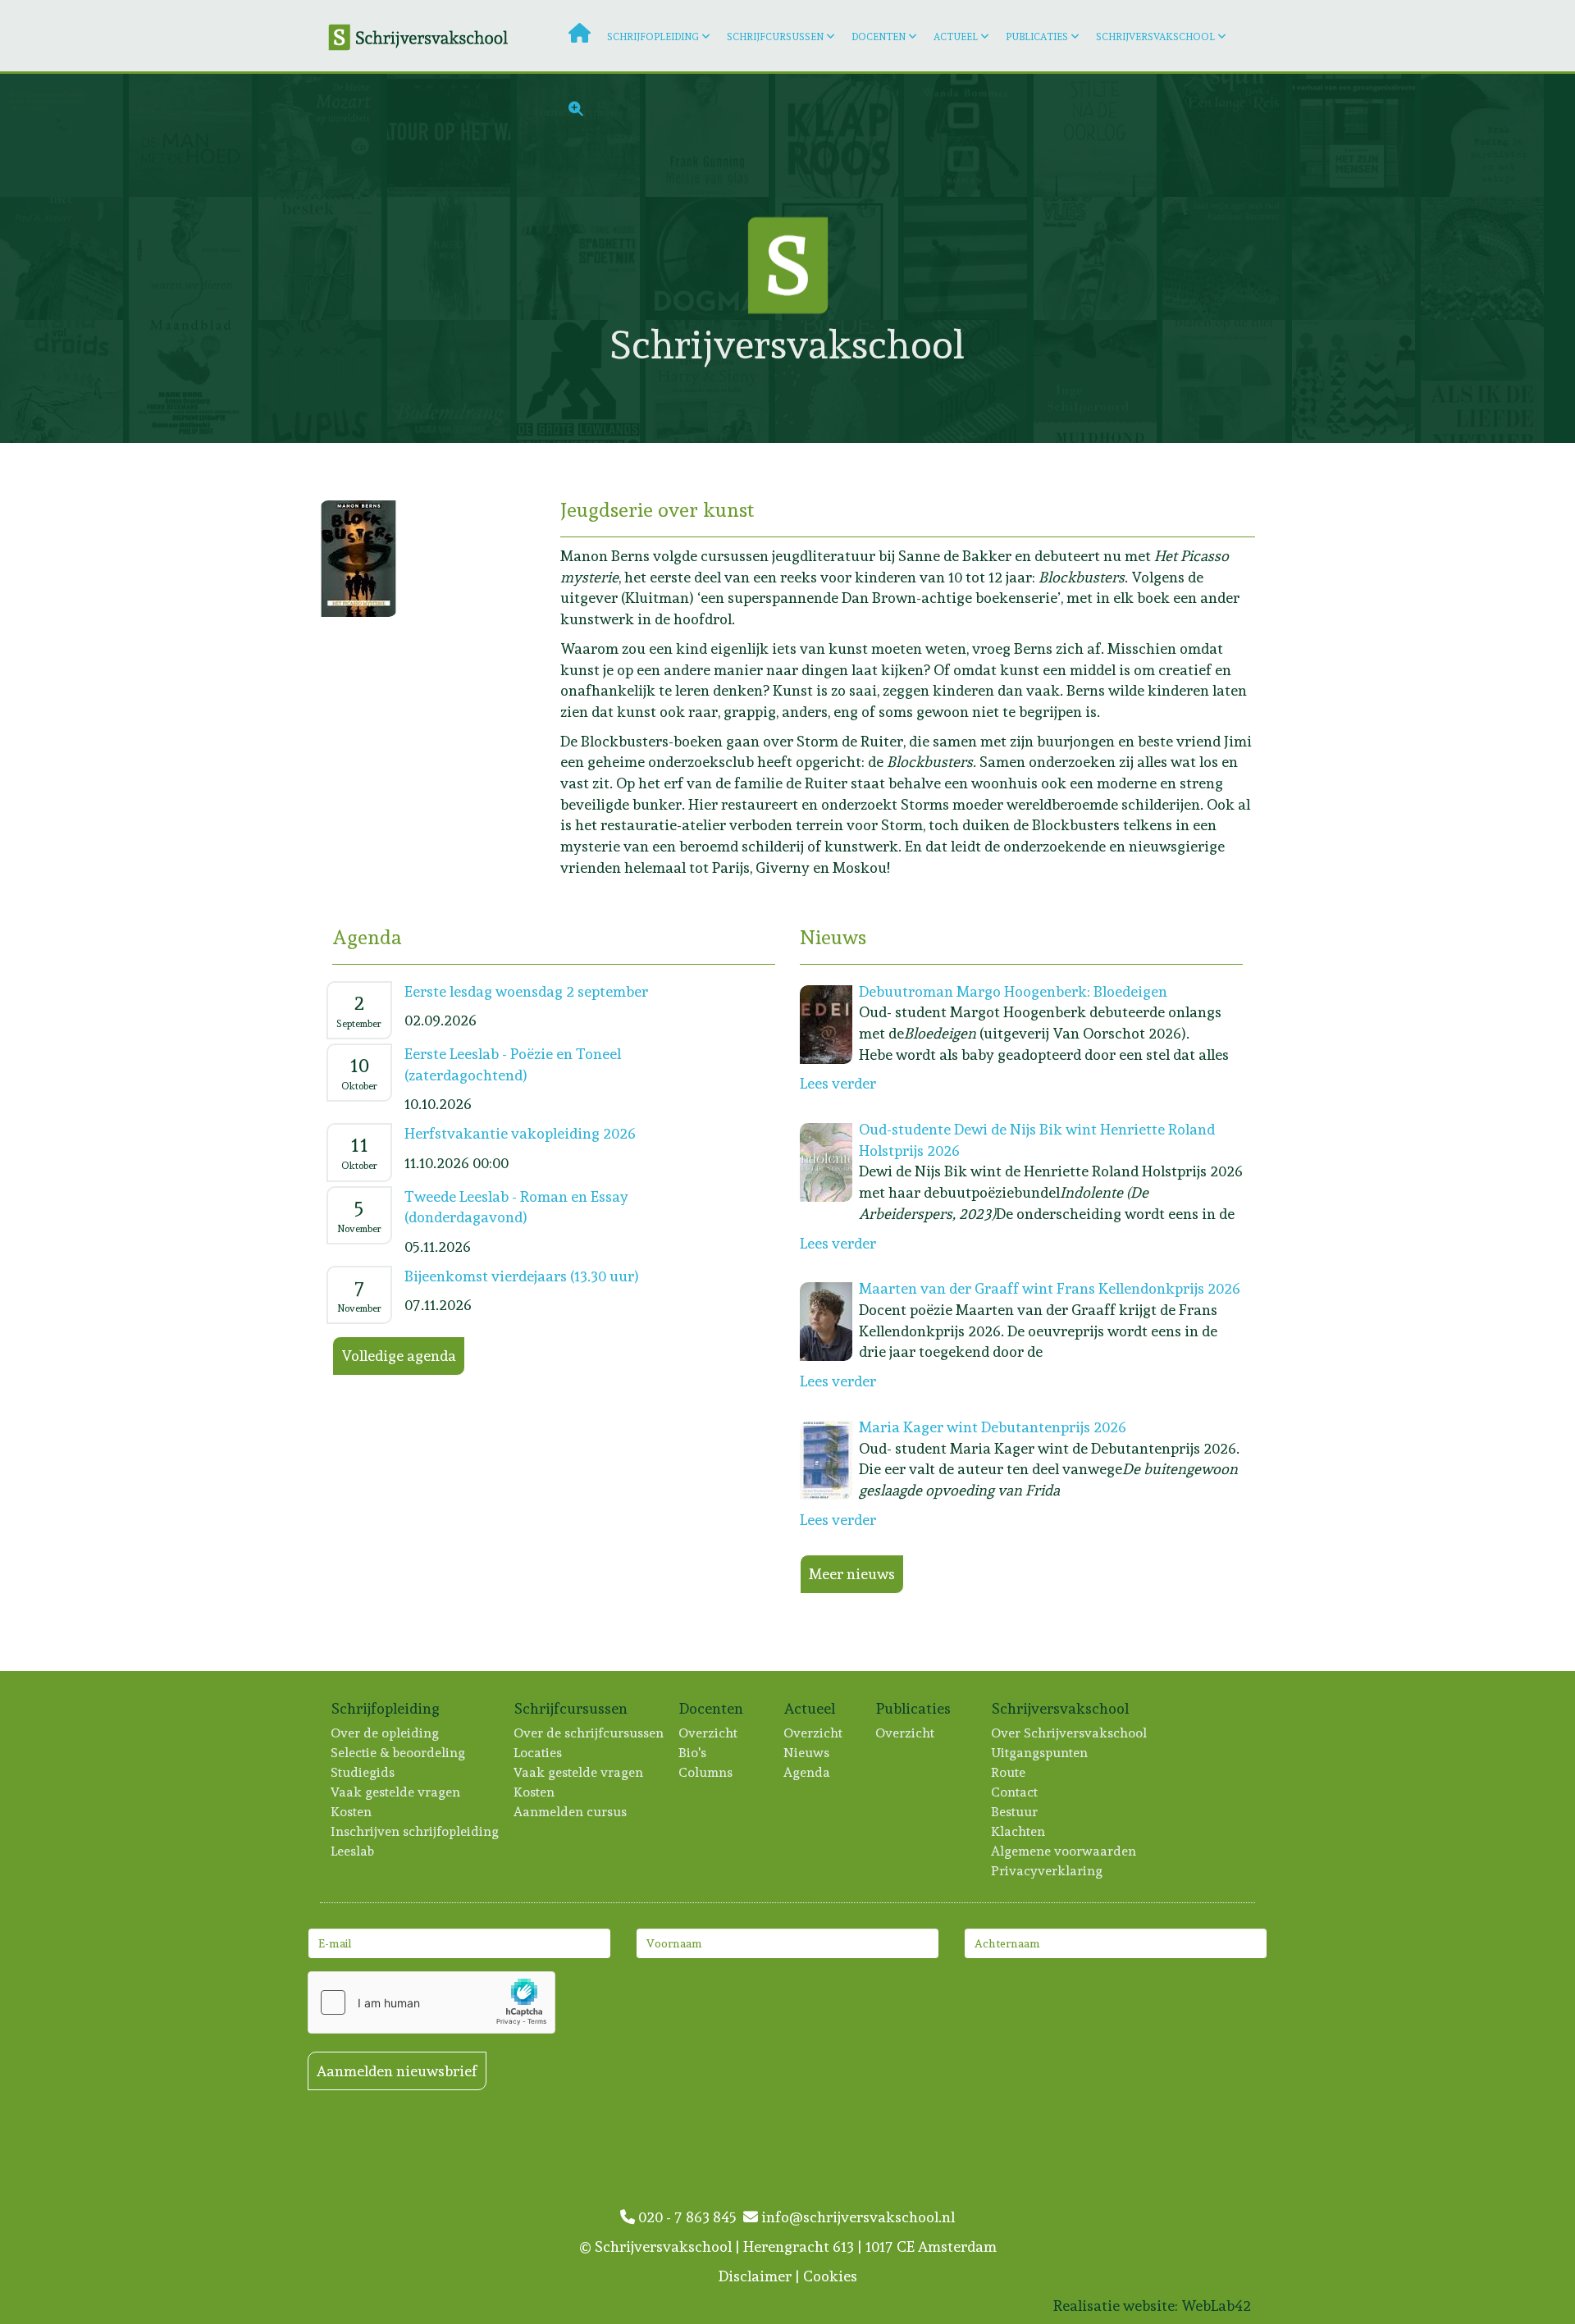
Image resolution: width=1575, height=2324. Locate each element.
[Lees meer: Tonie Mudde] (581, 258)
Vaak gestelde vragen (396, 1792)
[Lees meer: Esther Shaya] (710, 381)
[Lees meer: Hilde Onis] (1485, 258)
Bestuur (1015, 1812)
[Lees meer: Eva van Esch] (1485, 381)
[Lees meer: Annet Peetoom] (1227, 381)
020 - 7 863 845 (689, 2217)
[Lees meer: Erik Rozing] (1485, 135)
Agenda (808, 1772)
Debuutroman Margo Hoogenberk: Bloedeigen (1013, 991)
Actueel (956, 37)
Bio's (693, 1753)
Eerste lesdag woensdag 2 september (526, 991)
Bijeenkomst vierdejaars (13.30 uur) (522, 1276)
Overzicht (709, 1733)
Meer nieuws (852, 1574)
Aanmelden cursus (571, 1812)
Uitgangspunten (1040, 1753)
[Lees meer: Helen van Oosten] (968, 258)
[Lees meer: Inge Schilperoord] (1098, 381)
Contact (1015, 1792)
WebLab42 (1216, 2306)
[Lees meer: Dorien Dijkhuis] (193, 258)
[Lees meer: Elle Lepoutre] (64, 381)
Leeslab (353, 1851)
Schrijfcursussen (775, 37)
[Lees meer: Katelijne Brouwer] (1227, 258)
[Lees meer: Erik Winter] (581, 381)
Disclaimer (755, 2276)
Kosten (352, 1812)
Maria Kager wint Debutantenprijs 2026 (993, 1427)
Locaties (539, 1753)
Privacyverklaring (1048, 1871)
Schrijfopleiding (653, 37)
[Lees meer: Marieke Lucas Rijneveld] (1098, 258)
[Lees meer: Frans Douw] (1356, 135)
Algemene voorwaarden (1064, 1851)
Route (1009, 1772)
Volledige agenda (399, 1356)
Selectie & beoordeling (399, 1753)
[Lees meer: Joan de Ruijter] (323, 381)
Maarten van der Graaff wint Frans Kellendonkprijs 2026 (1050, 1288)
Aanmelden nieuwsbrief (397, 2071)
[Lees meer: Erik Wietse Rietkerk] (193, 381)
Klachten (1019, 1831)
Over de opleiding (386, 1733)
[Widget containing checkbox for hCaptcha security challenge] (431, 2002)
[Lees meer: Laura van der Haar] (452, 381)
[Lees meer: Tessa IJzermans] (323, 258)
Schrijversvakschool (1155, 37)
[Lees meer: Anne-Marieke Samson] (968, 381)
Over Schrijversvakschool (1070, 1733)
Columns (706, 1772)
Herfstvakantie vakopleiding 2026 (520, 1133)
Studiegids (363, 1772)
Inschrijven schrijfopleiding (415, 1831)
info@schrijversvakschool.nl (856, 2217)
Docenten (879, 37)
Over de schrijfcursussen (589, 1733)
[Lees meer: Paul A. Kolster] (64, 258)
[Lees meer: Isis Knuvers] (1356, 258)
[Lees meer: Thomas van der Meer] (840, 381)
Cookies (830, 2276)
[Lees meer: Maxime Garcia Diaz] (64, 135)
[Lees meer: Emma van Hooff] (452, 258)
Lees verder (838, 1083)
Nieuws (807, 1753)
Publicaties (1037, 37)
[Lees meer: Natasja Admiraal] (1356, 381)
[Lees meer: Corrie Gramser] (193, 135)
